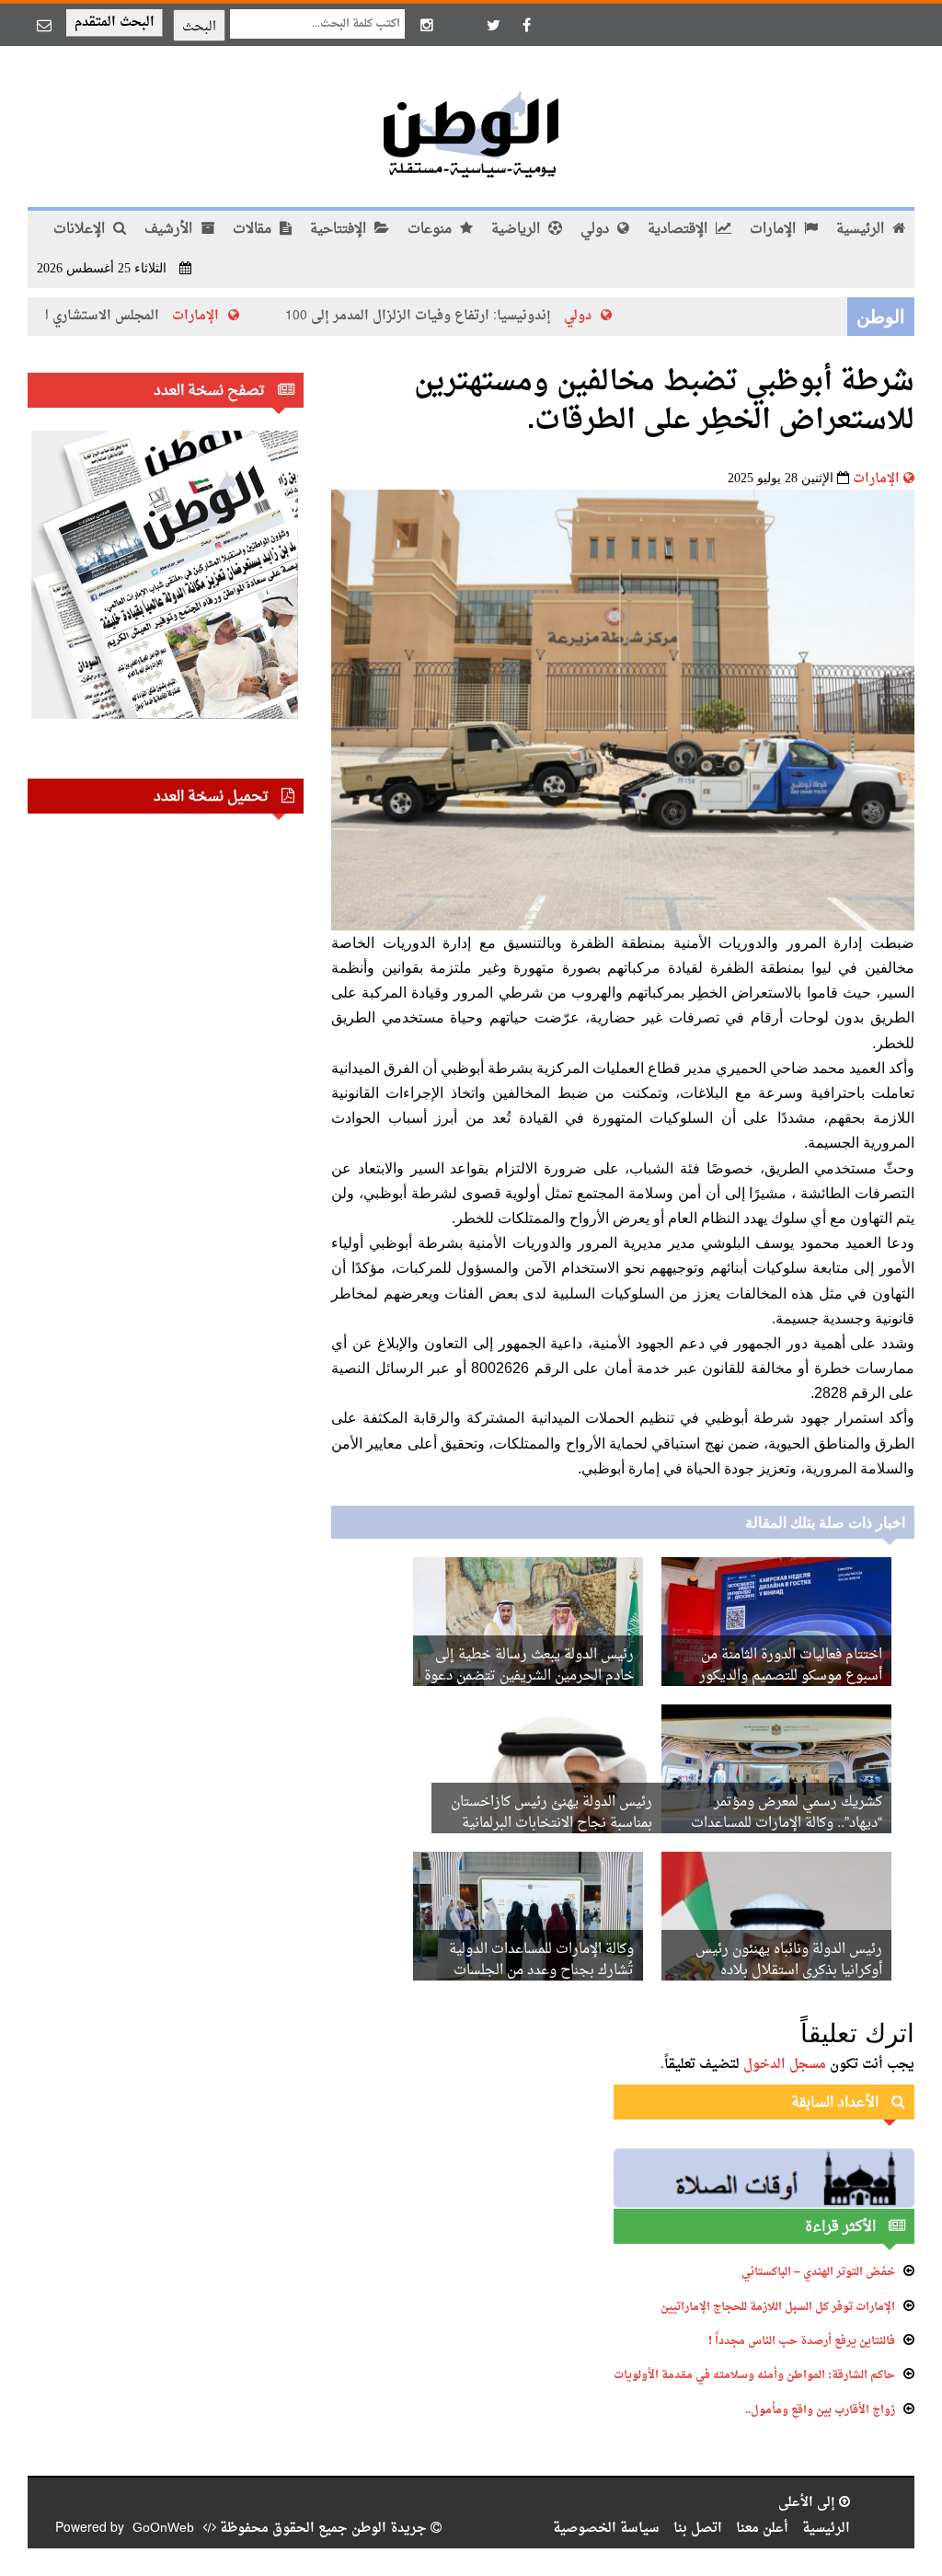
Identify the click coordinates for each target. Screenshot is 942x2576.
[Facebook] (526, 25)
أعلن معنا (762, 2529)
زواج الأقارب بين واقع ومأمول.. (820, 2410)
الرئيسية (862, 230)
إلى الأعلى (809, 2503)
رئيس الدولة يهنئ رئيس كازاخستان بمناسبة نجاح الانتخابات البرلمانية (551, 1813)
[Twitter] (493, 25)
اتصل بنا (698, 2529)
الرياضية (517, 230)
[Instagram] (427, 25)
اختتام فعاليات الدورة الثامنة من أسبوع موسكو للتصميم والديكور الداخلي (791, 1676)
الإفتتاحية (340, 230)
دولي (597, 230)
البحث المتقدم (115, 23)
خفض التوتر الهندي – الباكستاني (818, 2272)
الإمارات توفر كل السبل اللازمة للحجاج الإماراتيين (778, 2307)
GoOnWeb (163, 2529)
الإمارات (775, 230)
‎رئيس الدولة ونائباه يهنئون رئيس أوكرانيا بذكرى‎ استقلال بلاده (789, 1960)
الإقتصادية (679, 230)
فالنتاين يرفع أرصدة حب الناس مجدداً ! (802, 2341)
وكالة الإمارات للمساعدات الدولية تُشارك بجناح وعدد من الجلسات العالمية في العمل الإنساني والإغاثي (535, 1971)
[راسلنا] (44, 25)
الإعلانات (81, 230)
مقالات (254, 230)
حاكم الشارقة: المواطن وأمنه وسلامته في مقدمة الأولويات (754, 2375)
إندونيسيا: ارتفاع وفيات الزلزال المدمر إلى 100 (466, 316)
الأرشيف (170, 230)
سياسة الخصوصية (606, 2529)
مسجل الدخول (785, 2065)
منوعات (431, 230)
